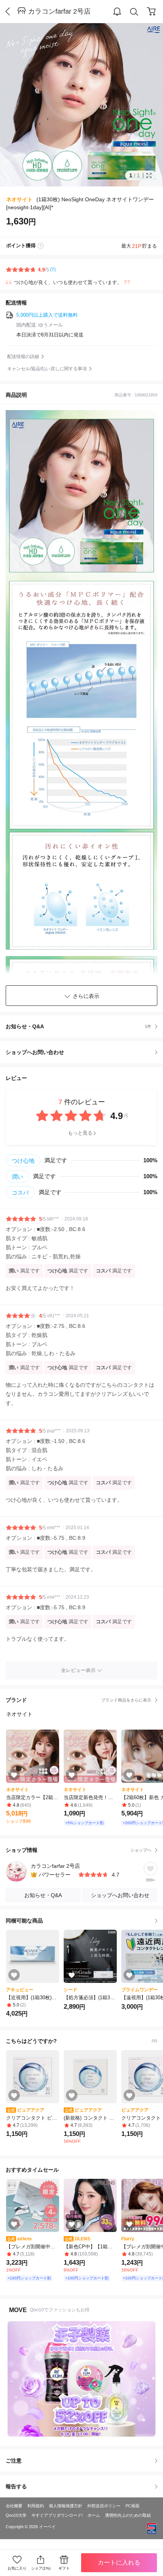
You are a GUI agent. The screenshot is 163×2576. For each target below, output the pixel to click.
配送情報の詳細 (23, 357)
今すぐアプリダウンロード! (57, 2515)
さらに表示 (86, 996)
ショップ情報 (78, 1850)
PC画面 (132, 2506)
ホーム (94, 2515)
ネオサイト (19, 199)
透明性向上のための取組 (128, 2515)
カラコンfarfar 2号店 (59, 11)
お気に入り (17, 2568)
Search (134, 12)
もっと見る (80, 1133)
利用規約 (36, 2506)
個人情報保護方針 (66, 2506)
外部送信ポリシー (104, 2506)
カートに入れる (119, 2563)
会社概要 (14, 2506)
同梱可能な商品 (24, 1921)
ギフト (64, 2568)
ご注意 (14, 2461)
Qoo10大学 (16, 2515)
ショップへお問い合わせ (84, 1052)
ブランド (78, 1700)
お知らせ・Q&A (78, 1026)
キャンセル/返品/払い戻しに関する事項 (47, 369)
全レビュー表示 (78, 1670)
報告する (16, 2486)
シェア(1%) (41, 2568)
